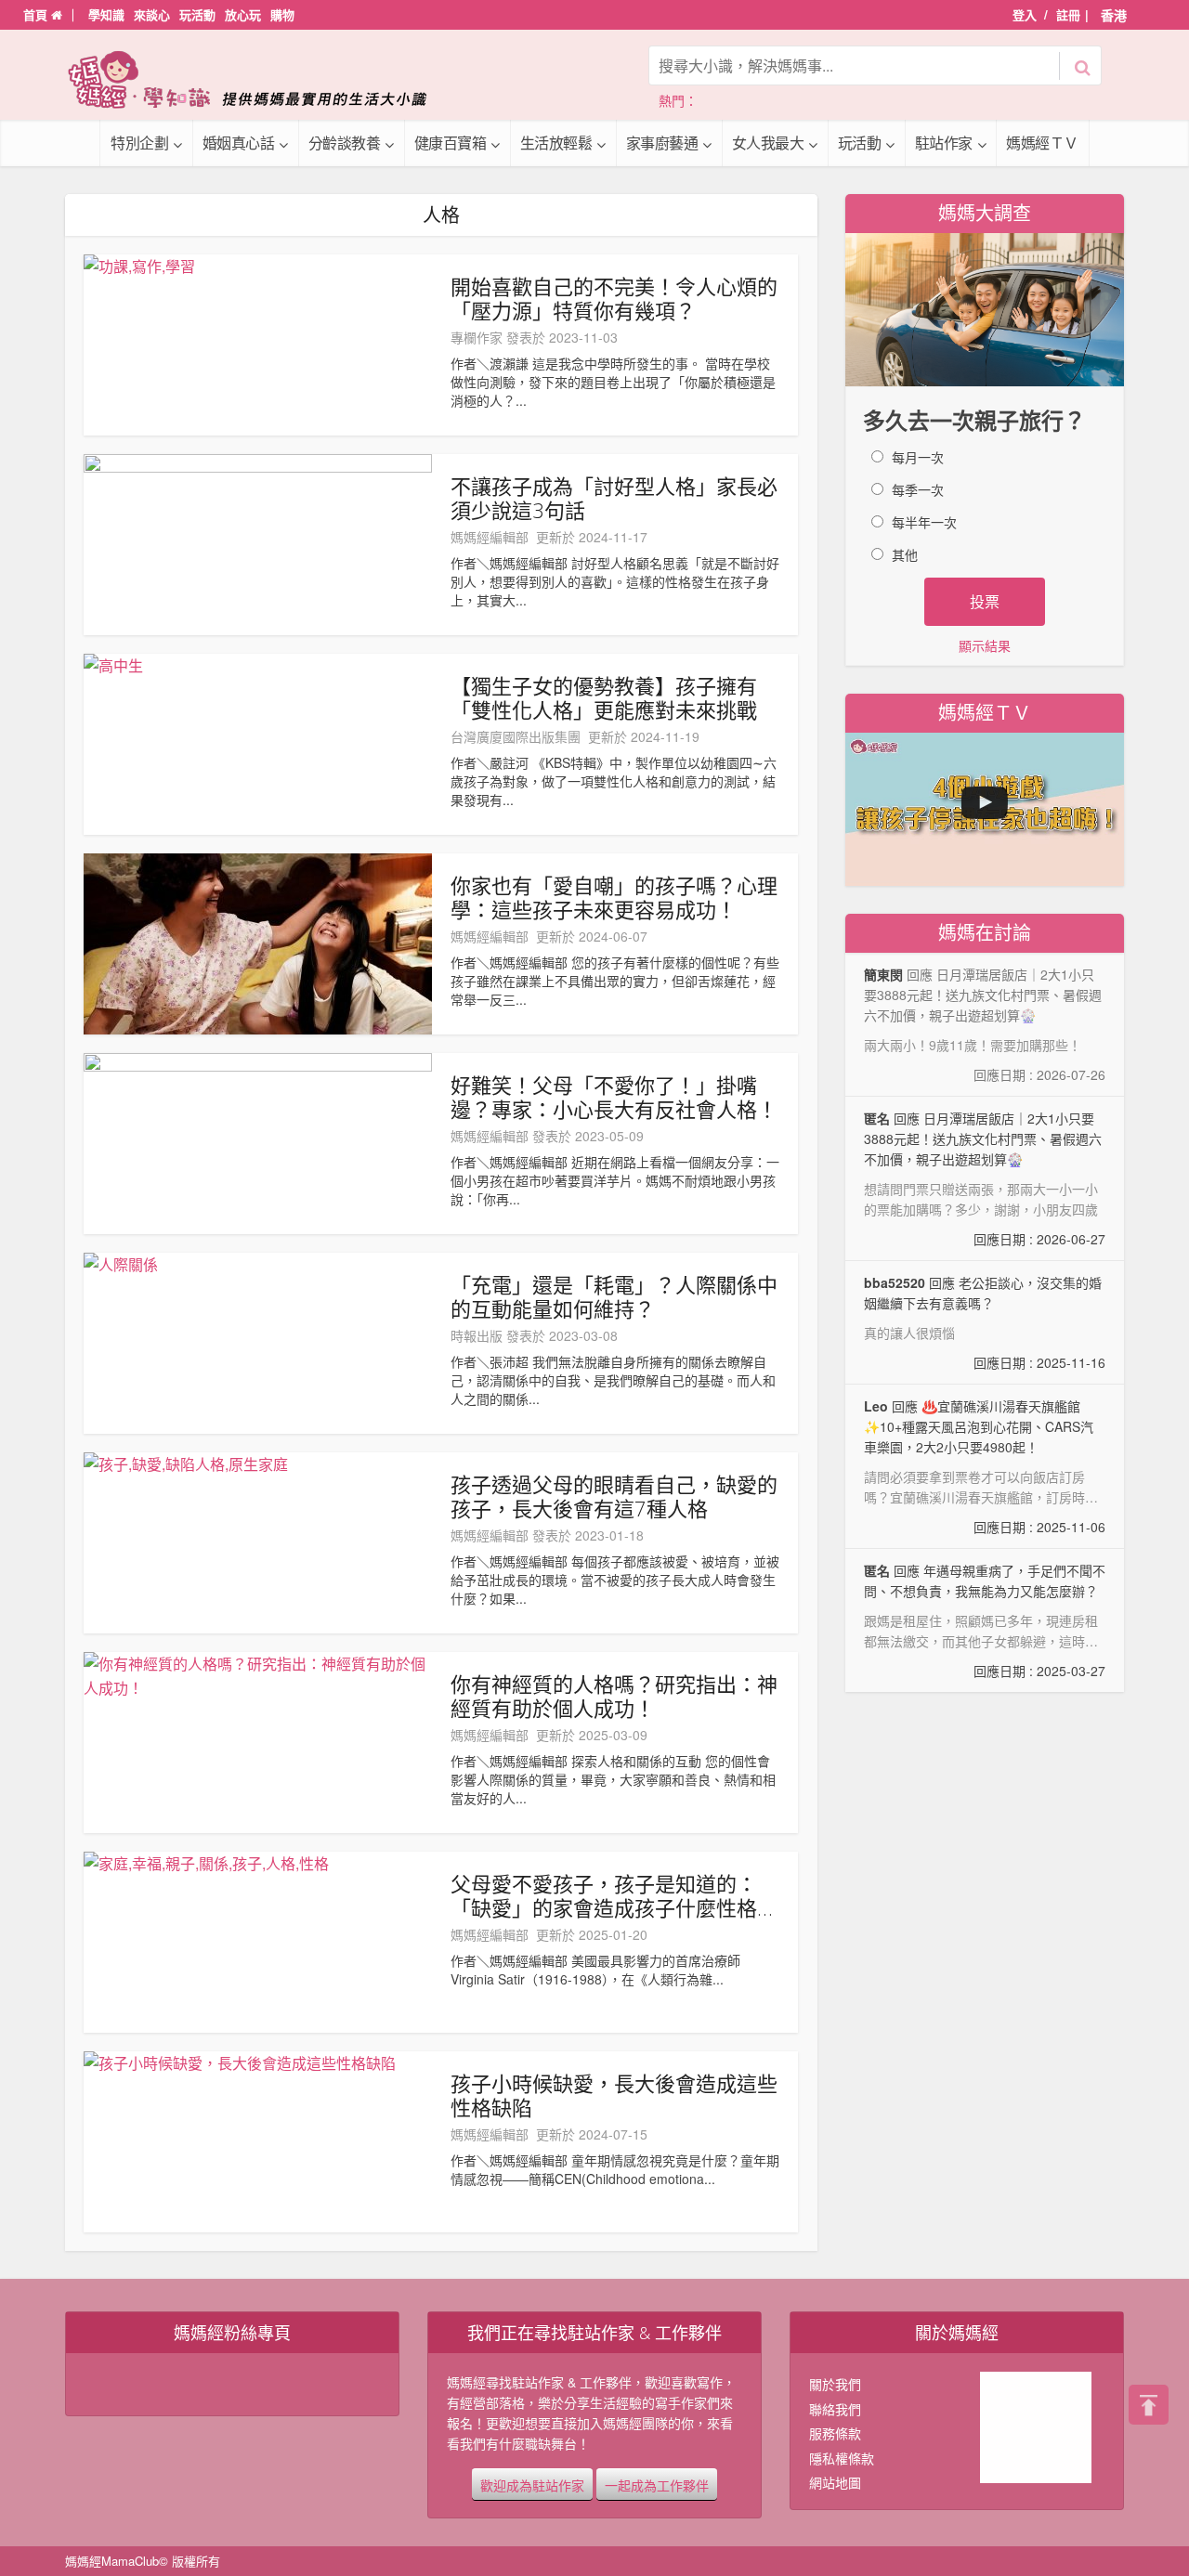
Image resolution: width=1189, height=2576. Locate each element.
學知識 (106, 14)
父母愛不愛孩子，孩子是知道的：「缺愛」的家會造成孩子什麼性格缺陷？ (614, 1895)
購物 (282, 14)
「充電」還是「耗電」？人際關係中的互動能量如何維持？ (614, 1296)
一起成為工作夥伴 (657, 2484)
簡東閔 (883, 974)
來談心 (152, 14)
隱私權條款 (842, 2458)
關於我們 (835, 2384)
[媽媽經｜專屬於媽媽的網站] (260, 79)
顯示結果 (985, 645)
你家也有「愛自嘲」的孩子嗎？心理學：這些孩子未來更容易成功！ (614, 897)
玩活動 (197, 14)
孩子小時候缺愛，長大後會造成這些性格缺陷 (614, 2095)
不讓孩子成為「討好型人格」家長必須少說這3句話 (614, 498)
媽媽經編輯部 (490, 537)
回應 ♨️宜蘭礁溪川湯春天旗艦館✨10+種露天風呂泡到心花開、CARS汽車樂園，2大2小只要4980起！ (985, 1467)
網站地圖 (835, 2482)
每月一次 (918, 457)
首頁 (37, 14)
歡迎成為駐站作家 (532, 2484)
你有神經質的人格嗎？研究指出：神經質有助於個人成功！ (614, 1696)
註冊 (1068, 14)
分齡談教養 (345, 143)
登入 (1025, 14)
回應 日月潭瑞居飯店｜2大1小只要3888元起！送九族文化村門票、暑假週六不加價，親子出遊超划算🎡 (985, 1178)
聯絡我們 (835, 2409)
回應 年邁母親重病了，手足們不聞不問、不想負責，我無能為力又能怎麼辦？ (985, 1620)
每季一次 (918, 489)
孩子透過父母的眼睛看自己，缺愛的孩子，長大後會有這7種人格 (614, 1496)
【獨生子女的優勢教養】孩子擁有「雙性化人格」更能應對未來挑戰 (604, 697)
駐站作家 (944, 143)
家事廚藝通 (662, 143)
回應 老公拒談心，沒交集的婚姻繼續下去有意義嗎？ (985, 1322)
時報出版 (477, 1335)
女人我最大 (768, 143)
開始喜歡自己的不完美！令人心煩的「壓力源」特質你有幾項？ (614, 298)
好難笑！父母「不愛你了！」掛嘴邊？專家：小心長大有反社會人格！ (614, 1097)
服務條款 (835, 2433)
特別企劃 (139, 143)
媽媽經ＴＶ (1042, 143)
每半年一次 (924, 522)
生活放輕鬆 (556, 143)
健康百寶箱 (451, 143)
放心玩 (243, 14)
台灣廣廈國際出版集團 (516, 736)
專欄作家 (477, 337)
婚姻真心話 (239, 143)
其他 (905, 554)
